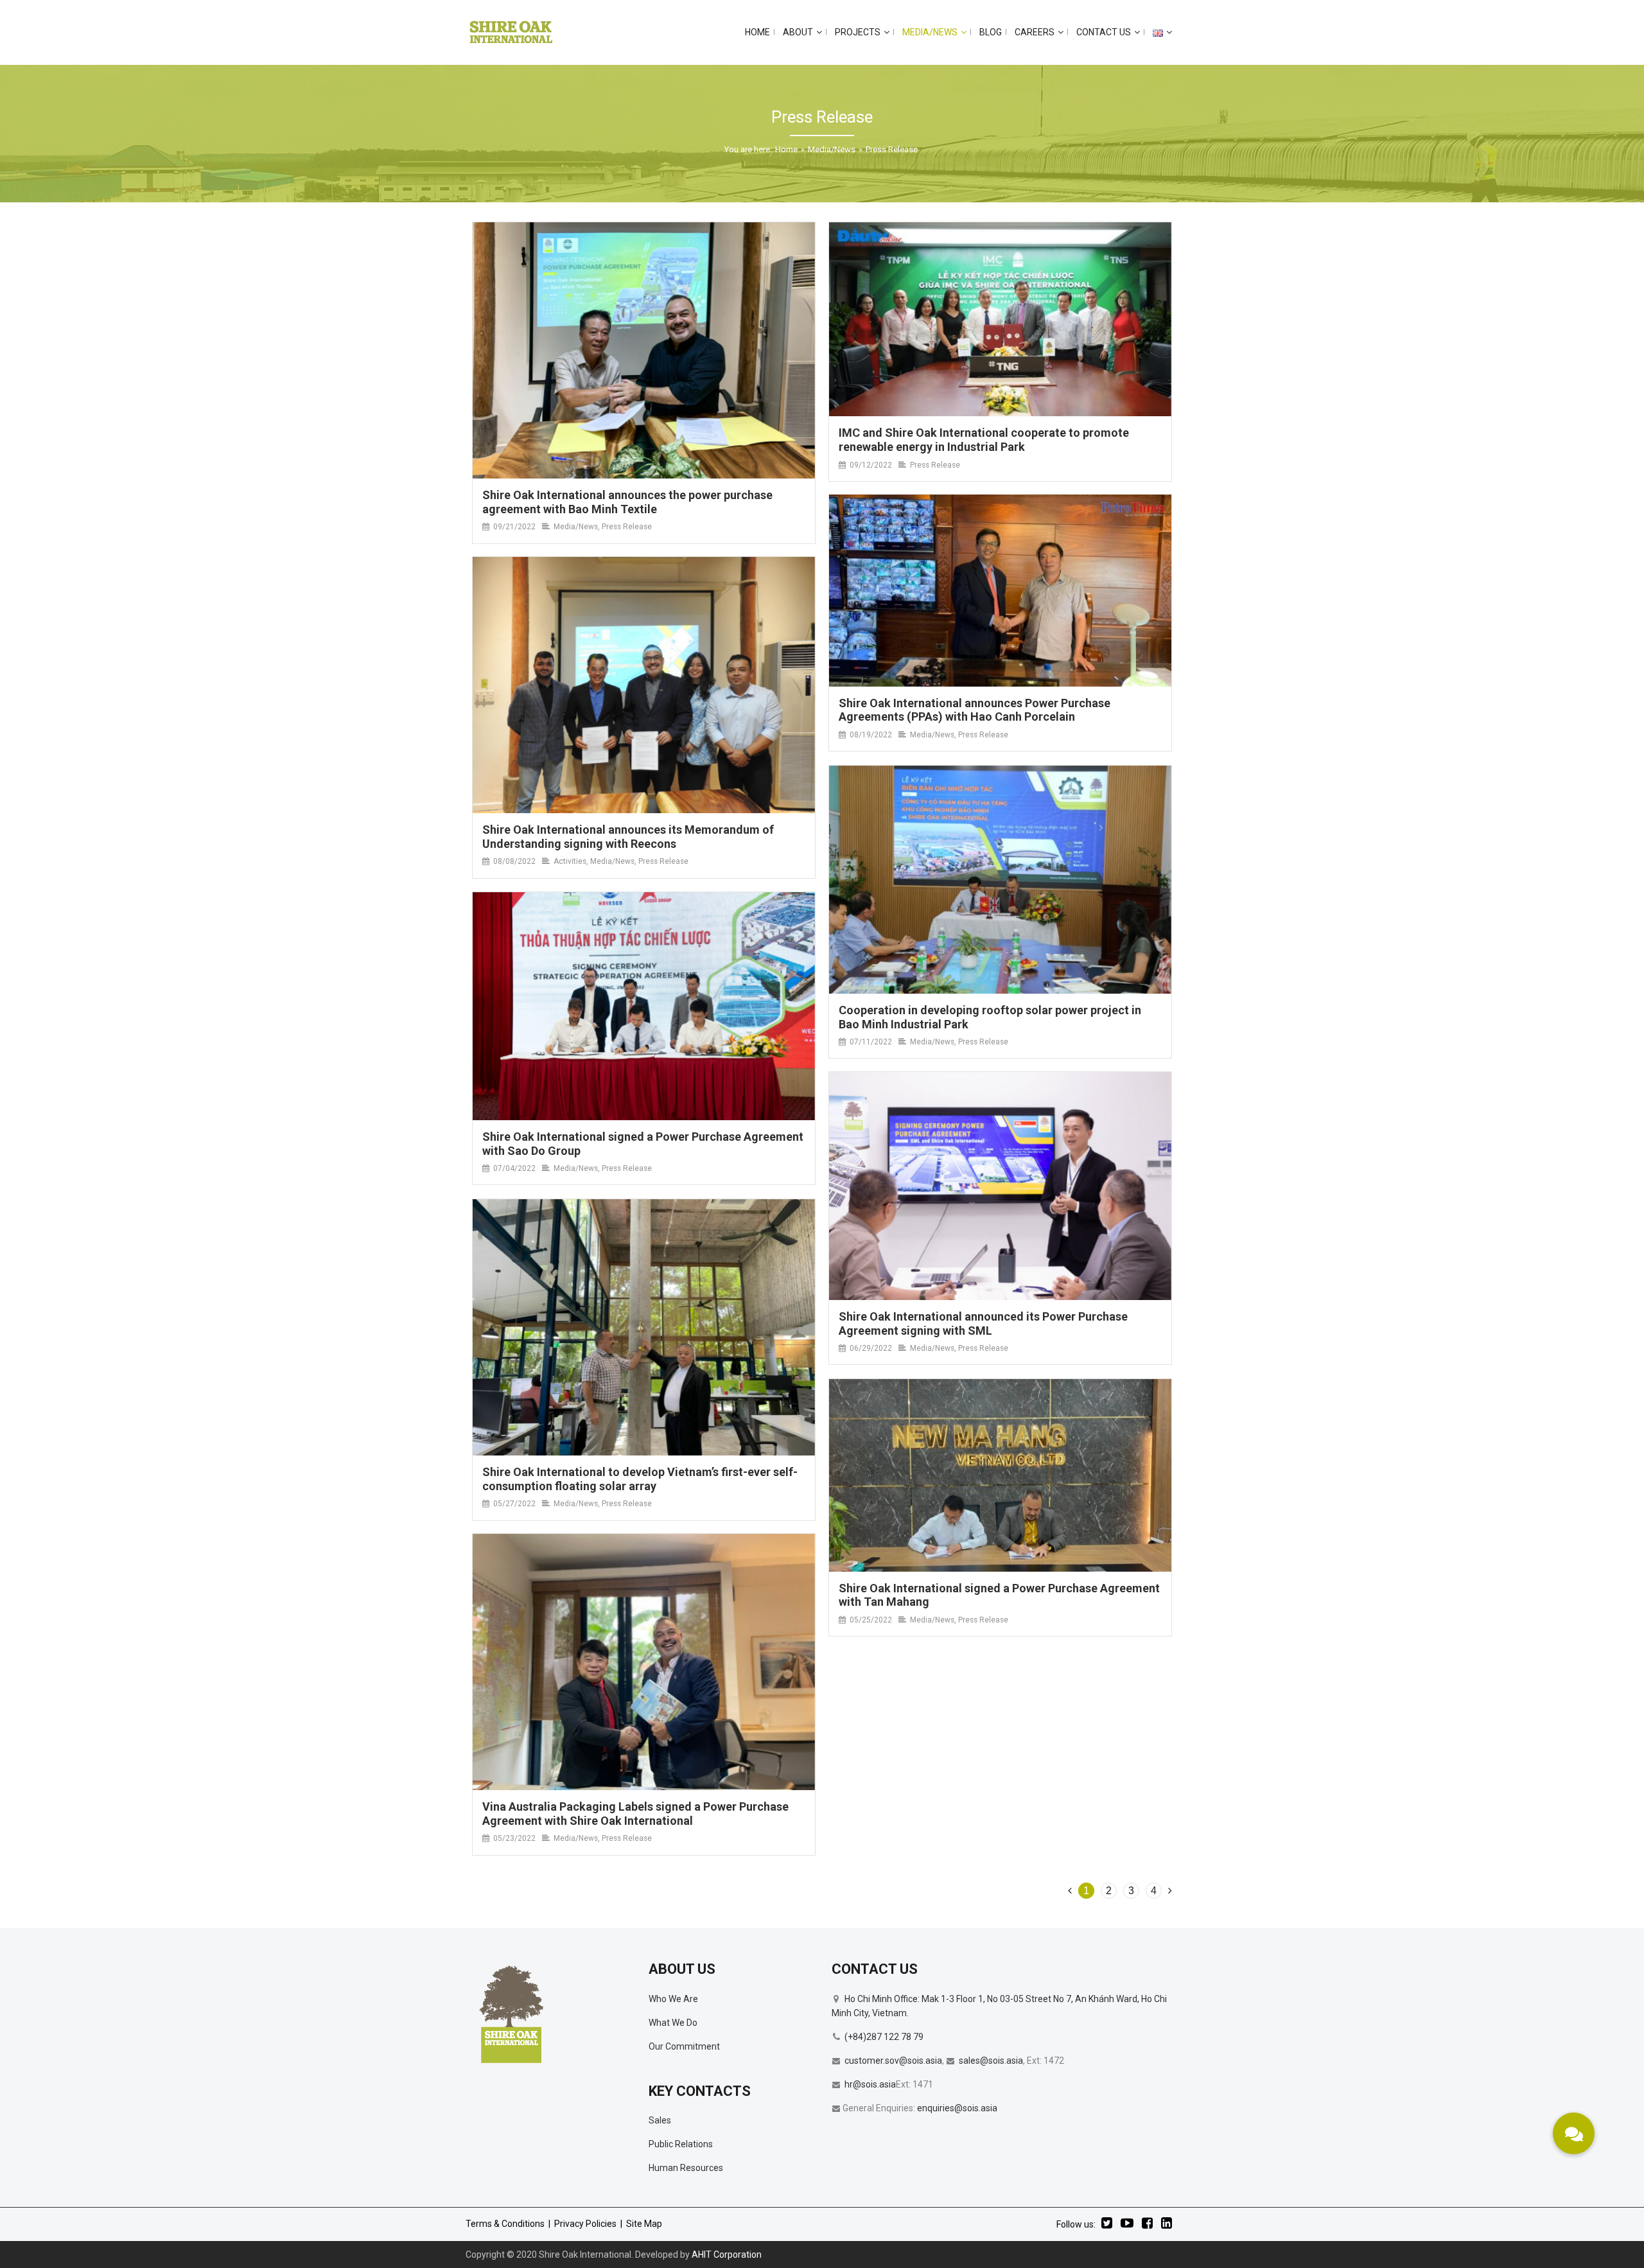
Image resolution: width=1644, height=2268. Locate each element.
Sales (660, 2120)
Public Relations (681, 2144)
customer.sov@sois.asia (893, 2061)
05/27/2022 (514, 1504)
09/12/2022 (871, 465)
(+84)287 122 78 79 (884, 2037)
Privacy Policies (585, 2224)
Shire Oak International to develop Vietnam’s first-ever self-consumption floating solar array (640, 1479)
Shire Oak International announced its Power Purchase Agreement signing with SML (983, 1323)
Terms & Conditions (505, 2224)
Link (644, 351)
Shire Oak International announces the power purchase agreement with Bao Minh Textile (627, 502)
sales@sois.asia (991, 2061)
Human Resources (686, 2168)
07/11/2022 (871, 1042)
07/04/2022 (514, 1168)
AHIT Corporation (727, 2255)
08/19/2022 (871, 735)
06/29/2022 (871, 1348)
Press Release (627, 527)
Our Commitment (684, 2046)
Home (786, 149)
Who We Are (673, 1999)
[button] (1574, 2133)
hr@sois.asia (870, 2084)
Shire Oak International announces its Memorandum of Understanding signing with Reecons (628, 837)
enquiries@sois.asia (957, 2108)
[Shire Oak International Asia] (511, 32)
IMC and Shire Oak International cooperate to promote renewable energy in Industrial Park (984, 440)
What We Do (673, 2023)
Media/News (832, 149)
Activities (570, 861)
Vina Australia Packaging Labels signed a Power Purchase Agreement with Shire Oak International (635, 1814)
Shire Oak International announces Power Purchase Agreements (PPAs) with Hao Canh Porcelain (975, 710)
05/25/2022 (871, 1620)
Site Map (644, 2224)
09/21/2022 (514, 527)
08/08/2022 (514, 861)
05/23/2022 (514, 1838)
